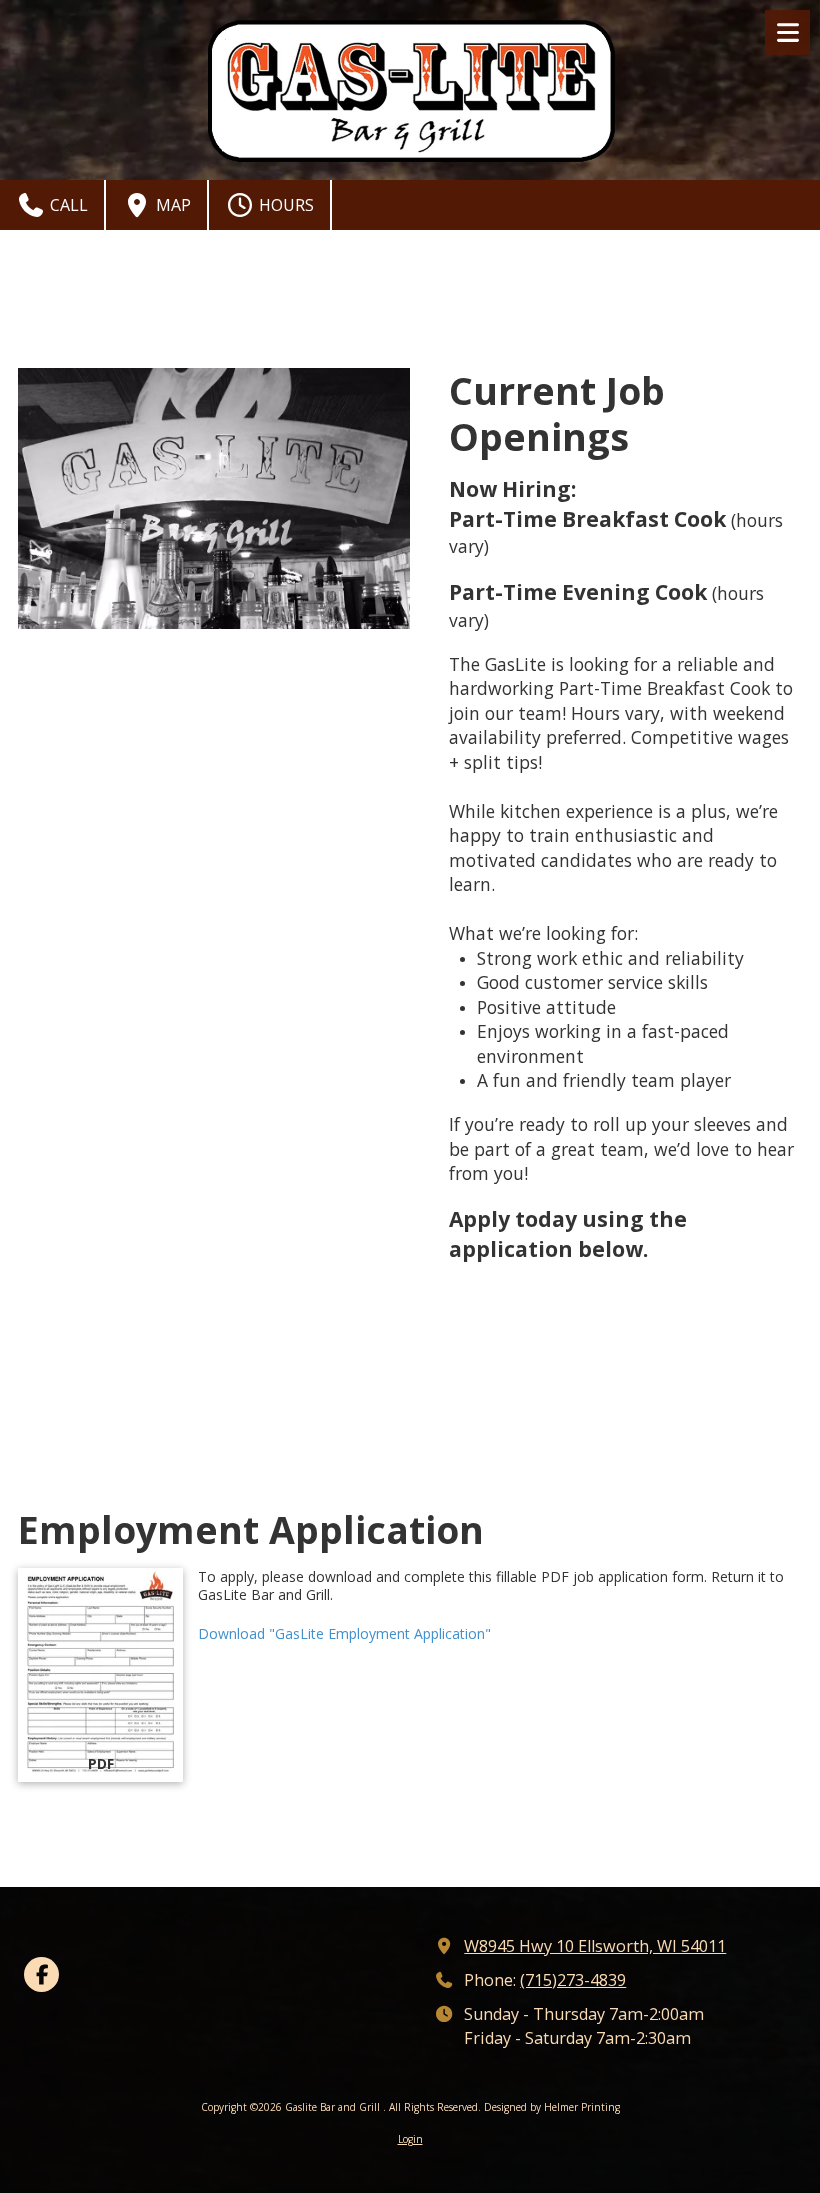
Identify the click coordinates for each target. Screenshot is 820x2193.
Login (410, 2139)
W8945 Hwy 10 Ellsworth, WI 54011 (595, 1946)
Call (67, 205)
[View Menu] (787, 32)
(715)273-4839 (573, 1980)
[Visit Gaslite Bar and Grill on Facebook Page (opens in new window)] (41, 1974)
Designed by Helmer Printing (552, 2107)
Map (171, 205)
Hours (284, 205)
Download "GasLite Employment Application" (344, 1633)
